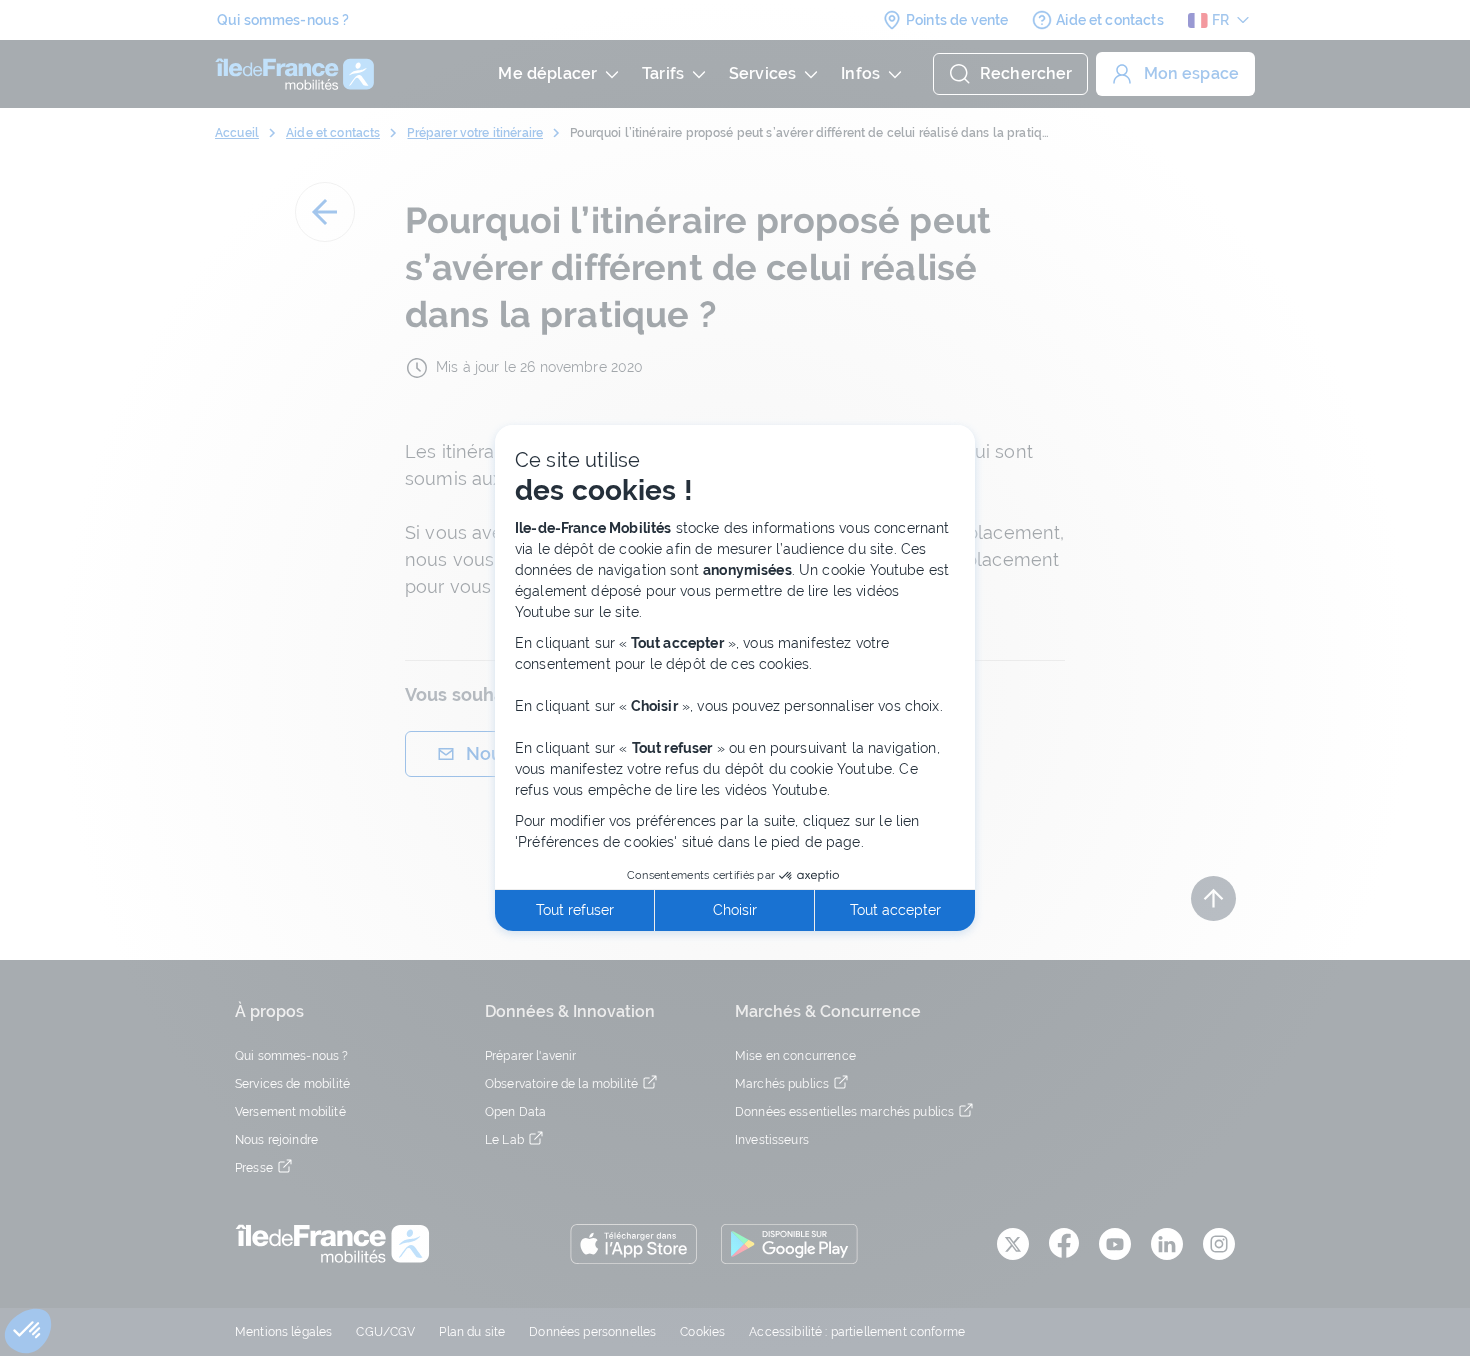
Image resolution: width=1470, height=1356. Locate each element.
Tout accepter (895, 910)
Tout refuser (575, 910)
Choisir (735, 910)
